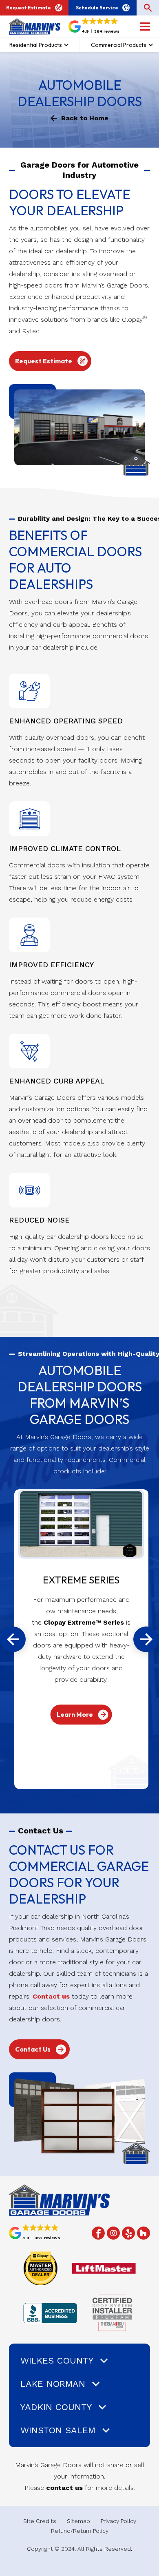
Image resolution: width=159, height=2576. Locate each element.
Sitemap (78, 2521)
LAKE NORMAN (53, 2384)
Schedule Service (97, 8)
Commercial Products (119, 45)
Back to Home (85, 118)
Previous (13, 1639)
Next (146, 1639)
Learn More (75, 1714)
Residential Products (36, 45)
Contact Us (33, 2049)
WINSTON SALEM (58, 2430)
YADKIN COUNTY (56, 2407)
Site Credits (40, 2521)
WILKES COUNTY (57, 2360)
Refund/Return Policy (80, 2531)
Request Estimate (29, 8)
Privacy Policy (118, 2521)
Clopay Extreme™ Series (84, 1622)
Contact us (51, 1996)
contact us (64, 2488)
